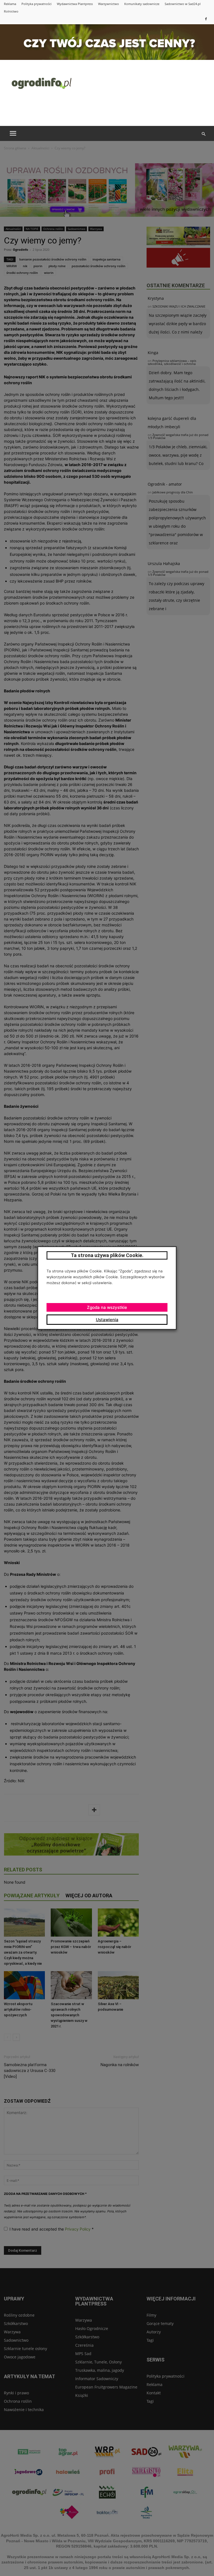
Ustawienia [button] (107, 1320)
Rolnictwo (11, 11)
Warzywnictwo (109, 4)
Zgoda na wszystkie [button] (107, 1307)
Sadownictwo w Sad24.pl (183, 4)
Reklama (10, 4)
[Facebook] (206, 19)
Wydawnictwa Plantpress (75, 4)
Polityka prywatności (37, 4)
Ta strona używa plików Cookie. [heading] (107, 1255)
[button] (203, 134)
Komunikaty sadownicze (142, 4)
